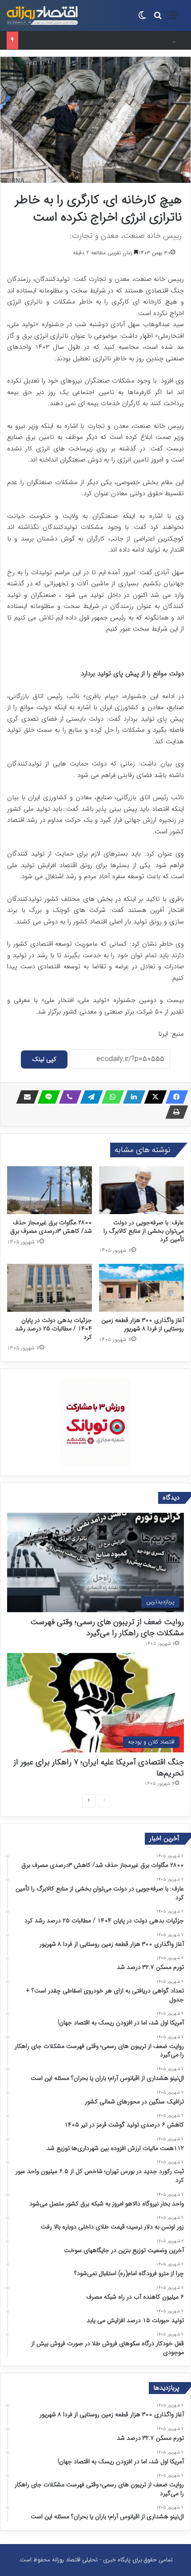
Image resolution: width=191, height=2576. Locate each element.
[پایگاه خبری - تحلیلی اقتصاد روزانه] (42, 16)
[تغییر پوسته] (142, 19)
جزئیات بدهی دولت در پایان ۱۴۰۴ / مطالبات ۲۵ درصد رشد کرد (54, 1329)
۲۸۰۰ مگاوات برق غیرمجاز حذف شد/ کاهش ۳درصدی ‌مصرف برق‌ (51, 1227)
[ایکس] (153, 1097)
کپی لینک (44, 1059)
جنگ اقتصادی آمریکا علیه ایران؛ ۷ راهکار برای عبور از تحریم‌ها (99, 1768)
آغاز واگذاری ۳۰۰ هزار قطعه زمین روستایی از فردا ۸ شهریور (143, 1324)
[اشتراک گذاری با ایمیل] (25, 1097)
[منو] (173, 19)
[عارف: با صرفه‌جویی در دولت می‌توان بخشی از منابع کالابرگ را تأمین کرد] (141, 1190)
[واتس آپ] (110, 1097)
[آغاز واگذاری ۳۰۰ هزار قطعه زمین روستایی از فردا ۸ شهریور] (141, 1288)
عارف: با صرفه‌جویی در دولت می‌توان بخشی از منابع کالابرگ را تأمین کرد (144, 1231)
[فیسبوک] (174, 1097)
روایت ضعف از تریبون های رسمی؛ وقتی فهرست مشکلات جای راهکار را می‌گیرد (107, 1627)
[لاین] (46, 1097)
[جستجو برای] (158, 19)
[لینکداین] (131, 1097)
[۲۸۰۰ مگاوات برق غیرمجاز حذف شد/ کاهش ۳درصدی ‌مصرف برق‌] (50, 1190)
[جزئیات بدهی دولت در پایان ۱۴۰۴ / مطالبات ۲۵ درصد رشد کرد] (50, 1288)
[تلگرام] (89, 1097)
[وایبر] (68, 1097)
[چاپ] (174, 1112)
